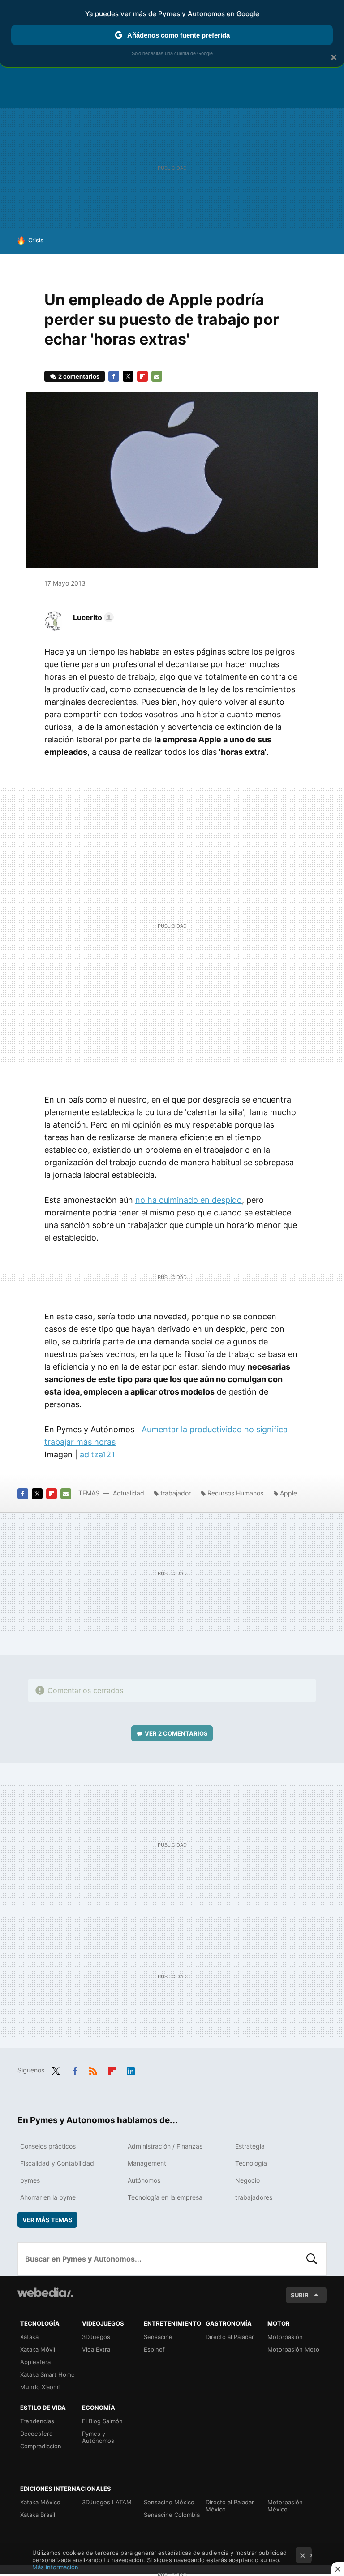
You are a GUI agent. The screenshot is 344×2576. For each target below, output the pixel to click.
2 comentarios (79, 376)
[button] (92, 617)
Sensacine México (169, 2502)
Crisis (36, 240)
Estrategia (250, 2146)
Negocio (247, 2180)
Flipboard (142, 376)
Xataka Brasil (38, 2515)
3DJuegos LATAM (107, 2502)
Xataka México (40, 2502)
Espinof (154, 2349)
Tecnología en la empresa (165, 2197)
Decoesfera (36, 2434)
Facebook (114, 376)
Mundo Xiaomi (40, 2387)
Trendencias (37, 2421)
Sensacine (158, 2337)
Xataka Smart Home (47, 2374)
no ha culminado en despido (189, 1200)
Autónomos (144, 2180)
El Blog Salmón (102, 2421)
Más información (55, 2567)
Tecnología (251, 2163)
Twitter (128, 376)
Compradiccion (41, 2446)
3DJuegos (96, 2337)
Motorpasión (285, 2337)
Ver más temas (47, 2220)
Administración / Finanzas (165, 2146)
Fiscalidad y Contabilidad (57, 2163)
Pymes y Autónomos (98, 2437)
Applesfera (35, 2362)
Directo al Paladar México (230, 2506)
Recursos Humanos (235, 1493)
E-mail (157, 376)
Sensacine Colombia (172, 2515)
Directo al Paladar (230, 2337)
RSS (93, 2069)
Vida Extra (96, 2349)
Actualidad (129, 1493)
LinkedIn (131, 2069)
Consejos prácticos (48, 2146)
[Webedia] (45, 2292)
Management (147, 2163)
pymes (30, 2180)
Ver (176, 1733)
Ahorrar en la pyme (48, 2197)
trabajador (176, 1493)
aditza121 (97, 1454)
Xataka (29, 2337)
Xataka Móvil (38, 2349)
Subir (300, 2295)
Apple (288, 1493)
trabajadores (254, 2197)
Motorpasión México (285, 2506)
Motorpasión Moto (293, 2349)
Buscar (312, 2259)
